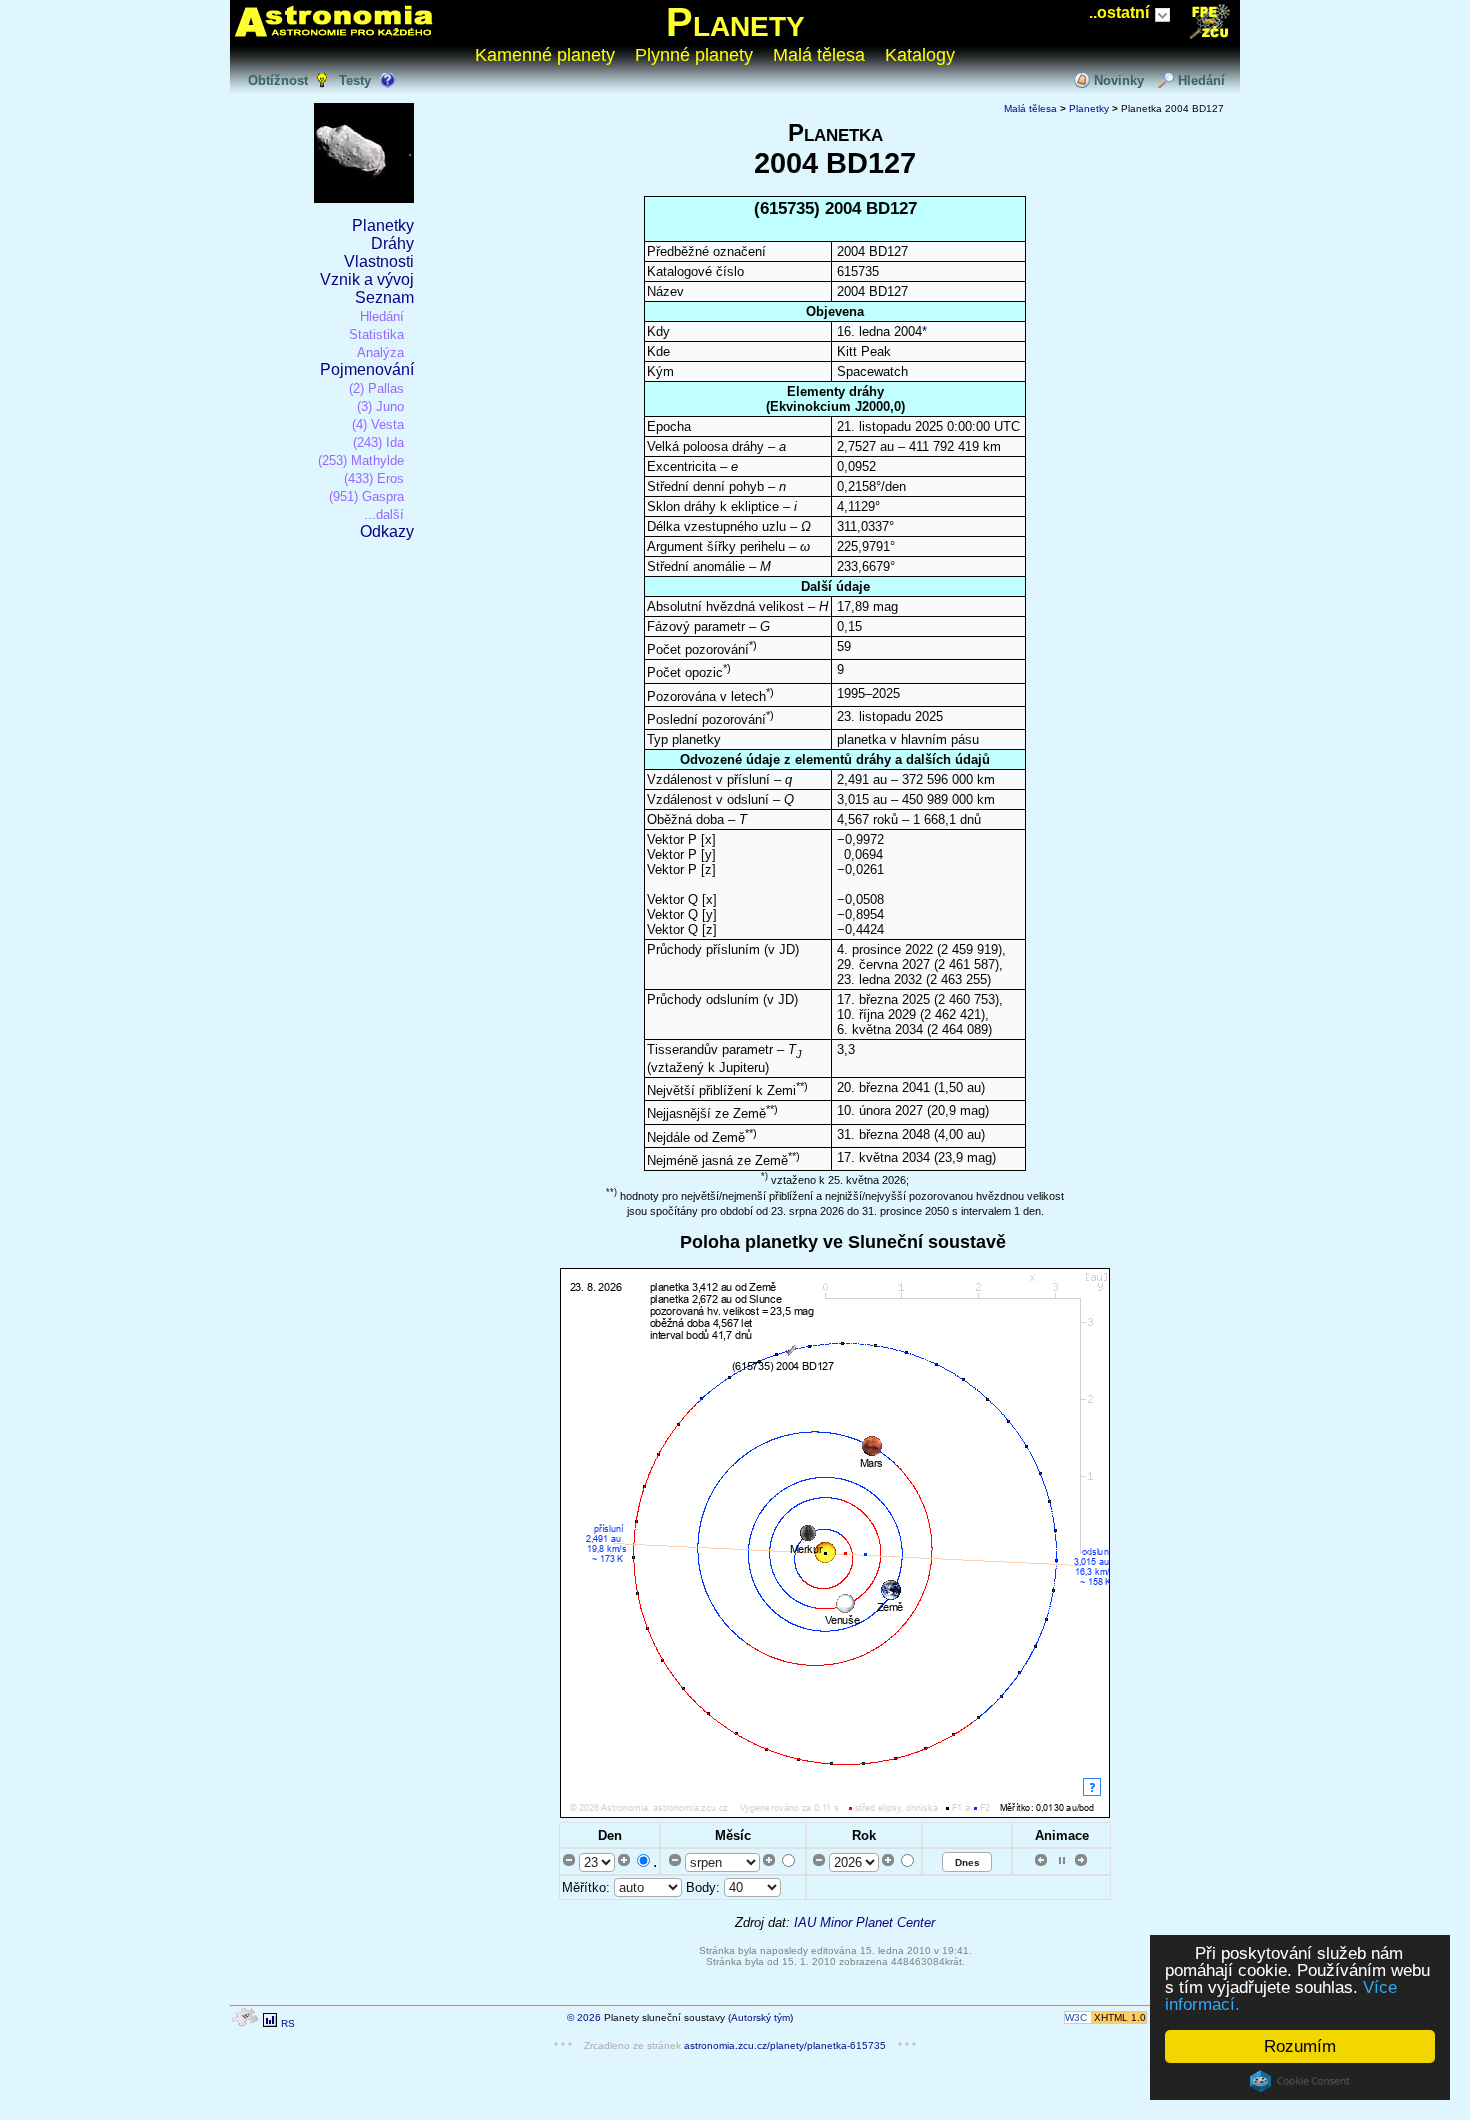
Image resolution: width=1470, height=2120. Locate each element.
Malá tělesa (819, 55)
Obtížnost (278, 80)
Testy (355, 80)
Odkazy (387, 531)
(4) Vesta (378, 424)
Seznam (384, 297)
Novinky (1119, 80)
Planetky (383, 225)
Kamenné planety (545, 55)
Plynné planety (694, 55)
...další (384, 514)
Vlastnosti (379, 261)
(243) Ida (378, 442)
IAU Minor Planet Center (864, 1922)
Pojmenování (367, 369)
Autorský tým (760, 2017)
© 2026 (584, 2017)
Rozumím (1300, 2046)
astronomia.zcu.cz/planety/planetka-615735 (785, 2045)
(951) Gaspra (366, 496)
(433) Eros (374, 478)
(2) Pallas (376, 388)
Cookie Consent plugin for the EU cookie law (1300, 2081)
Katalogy (920, 55)
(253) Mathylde (361, 460)
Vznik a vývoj (367, 279)
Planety (735, 22)
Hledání (1201, 80)
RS (288, 2023)
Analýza (380, 352)
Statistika (376, 334)
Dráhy (392, 243)
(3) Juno (380, 406)
